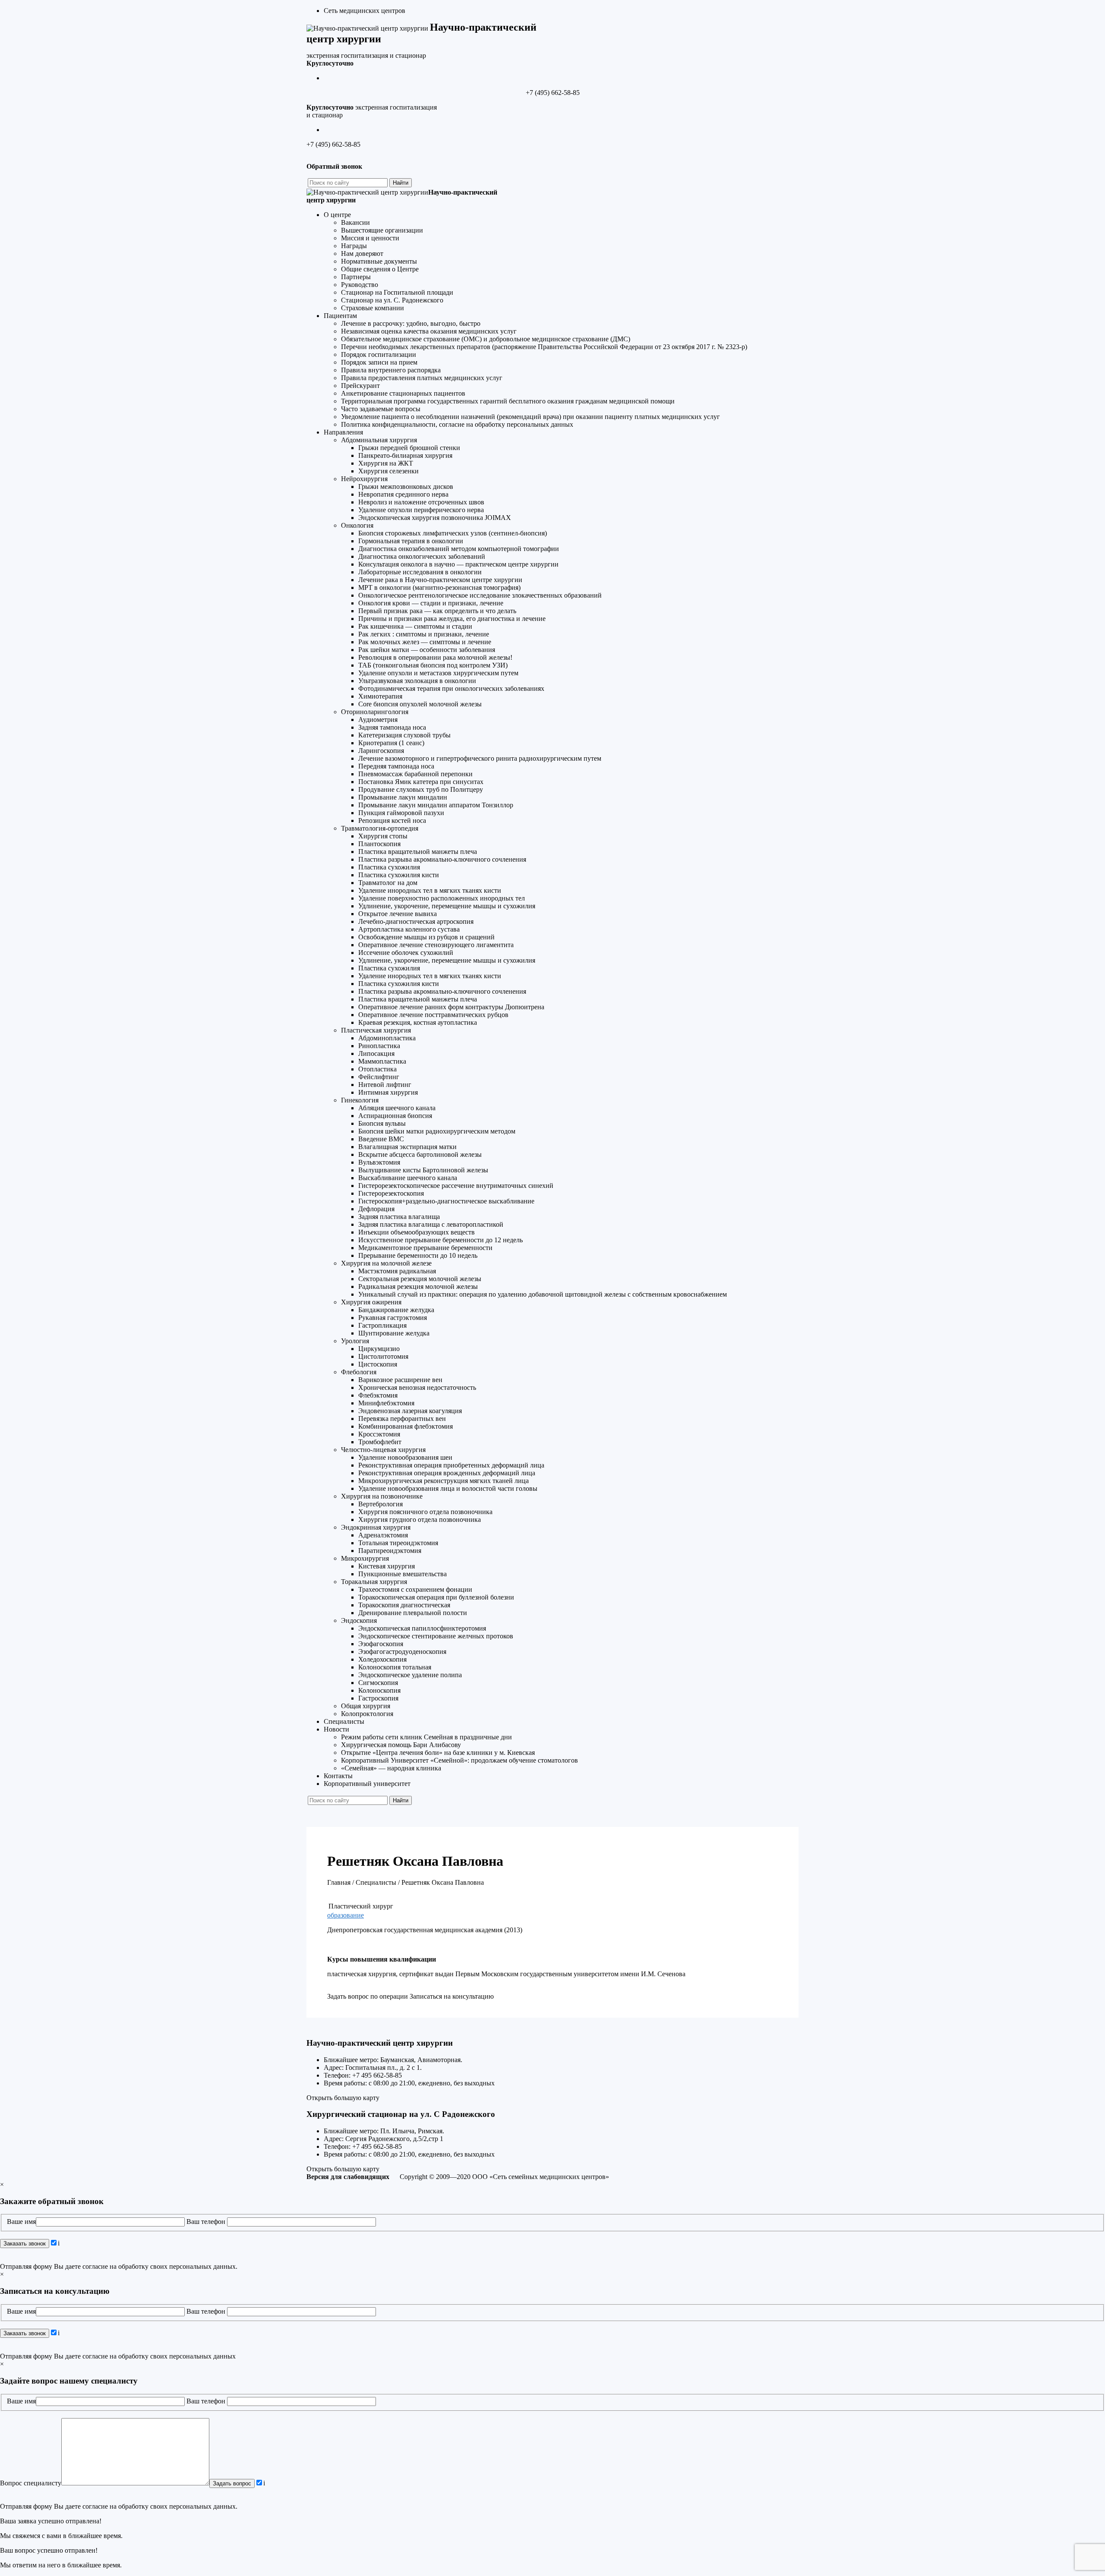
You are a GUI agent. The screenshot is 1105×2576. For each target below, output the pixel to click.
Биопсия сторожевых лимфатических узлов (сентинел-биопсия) (453, 533)
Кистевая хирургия (387, 1566)
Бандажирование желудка (396, 1310)
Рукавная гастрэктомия (393, 1318)
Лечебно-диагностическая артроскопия (416, 921)
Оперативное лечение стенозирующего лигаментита (436, 945)
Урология (355, 1341)
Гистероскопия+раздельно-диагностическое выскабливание (446, 1201)
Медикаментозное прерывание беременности (425, 1248)
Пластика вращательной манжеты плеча (418, 852)
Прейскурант (360, 386)
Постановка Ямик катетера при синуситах (421, 782)
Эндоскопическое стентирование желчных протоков (436, 1636)
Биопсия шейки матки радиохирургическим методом (437, 1131)
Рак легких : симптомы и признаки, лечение (424, 634)
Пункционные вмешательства (403, 1574)
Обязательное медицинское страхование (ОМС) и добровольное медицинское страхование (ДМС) (486, 339)
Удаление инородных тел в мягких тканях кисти (430, 890)
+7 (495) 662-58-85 (553, 93)
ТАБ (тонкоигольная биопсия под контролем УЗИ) (433, 665)
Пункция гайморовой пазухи (401, 813)
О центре (337, 215)
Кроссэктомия (379, 1434)
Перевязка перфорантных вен (402, 1419)
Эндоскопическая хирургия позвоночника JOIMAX (435, 518)
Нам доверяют (362, 254)
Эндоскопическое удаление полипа (410, 1675)
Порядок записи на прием (379, 362)
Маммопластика (382, 1061)
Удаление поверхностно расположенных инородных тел (442, 898)
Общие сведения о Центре (380, 269)
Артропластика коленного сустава (409, 929)
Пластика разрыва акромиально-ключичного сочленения (442, 859)
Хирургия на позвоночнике (382, 1496)
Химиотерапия (380, 696)
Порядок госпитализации (379, 354)
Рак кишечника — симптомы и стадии (415, 626)
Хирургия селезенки (388, 471)
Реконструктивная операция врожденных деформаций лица (447, 1473)
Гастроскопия (378, 1698)
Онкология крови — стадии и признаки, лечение (431, 603)
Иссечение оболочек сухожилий (406, 953)
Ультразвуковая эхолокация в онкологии (417, 681)
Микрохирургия (365, 1558)
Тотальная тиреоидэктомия (398, 1543)
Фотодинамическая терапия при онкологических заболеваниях (451, 688)
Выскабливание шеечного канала (408, 1178)
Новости (336, 1729)
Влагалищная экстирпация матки (407, 1147)
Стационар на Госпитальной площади (397, 292)
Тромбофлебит (380, 1442)
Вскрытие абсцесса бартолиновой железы (420, 1154)
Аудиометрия (378, 720)
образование (346, 1915)
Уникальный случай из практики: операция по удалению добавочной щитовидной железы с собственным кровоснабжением (543, 1294)
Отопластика (377, 1069)
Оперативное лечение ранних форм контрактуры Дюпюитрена (451, 1007)
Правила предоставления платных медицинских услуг (422, 378)
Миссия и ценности (370, 238)
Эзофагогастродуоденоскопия (402, 1652)
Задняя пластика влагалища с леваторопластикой (431, 1224)
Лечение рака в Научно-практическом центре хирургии (440, 580)
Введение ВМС (381, 1139)
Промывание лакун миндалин (403, 797)
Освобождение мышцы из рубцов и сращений (426, 937)
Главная (339, 1882)
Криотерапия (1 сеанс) (391, 743)
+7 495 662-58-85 (377, 2075)
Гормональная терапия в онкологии (411, 541)
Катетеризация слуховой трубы (404, 735)
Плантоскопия (379, 844)
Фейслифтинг (379, 1077)
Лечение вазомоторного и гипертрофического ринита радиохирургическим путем (480, 758)
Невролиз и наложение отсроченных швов (421, 502)
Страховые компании (373, 308)
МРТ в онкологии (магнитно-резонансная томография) (439, 587)
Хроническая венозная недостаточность (417, 1387)
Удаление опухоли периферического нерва (421, 510)
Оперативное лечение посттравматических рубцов (433, 1015)
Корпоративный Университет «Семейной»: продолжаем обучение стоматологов (459, 1760)
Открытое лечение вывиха (398, 914)
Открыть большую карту (343, 2098)
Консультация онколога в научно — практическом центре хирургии (458, 564)
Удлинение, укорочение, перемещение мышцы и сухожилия (447, 906)
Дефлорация (376, 1209)
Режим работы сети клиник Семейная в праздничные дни (426, 1737)
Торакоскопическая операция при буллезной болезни (436, 1597)
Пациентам (340, 316)
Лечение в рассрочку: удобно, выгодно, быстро (411, 323)
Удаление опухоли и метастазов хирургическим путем (438, 673)
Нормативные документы (379, 261)
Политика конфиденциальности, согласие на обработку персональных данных (457, 424)
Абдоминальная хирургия (379, 440)
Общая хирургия (366, 1706)
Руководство (360, 285)
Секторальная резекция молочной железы (420, 1279)
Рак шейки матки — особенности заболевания (427, 650)
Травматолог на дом (388, 883)
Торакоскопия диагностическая (404, 1605)
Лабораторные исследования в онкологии (420, 572)
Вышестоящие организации (382, 230)
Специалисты (344, 1721)
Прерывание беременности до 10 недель (418, 1255)
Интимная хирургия (388, 1092)
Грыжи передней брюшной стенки (409, 448)
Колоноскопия (379, 1690)
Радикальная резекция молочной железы (418, 1286)
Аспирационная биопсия (395, 1116)
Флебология (359, 1372)
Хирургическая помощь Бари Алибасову (401, 1745)
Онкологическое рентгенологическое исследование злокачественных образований (480, 595)
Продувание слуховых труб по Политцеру (421, 789)
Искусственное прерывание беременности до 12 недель (440, 1240)
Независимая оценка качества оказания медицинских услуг (429, 331)
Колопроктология (367, 1714)
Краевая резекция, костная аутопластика (418, 1022)
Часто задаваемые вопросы (381, 409)
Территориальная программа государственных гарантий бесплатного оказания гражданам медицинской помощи (508, 401)
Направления (343, 432)
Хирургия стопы (383, 836)
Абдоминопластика (387, 1038)
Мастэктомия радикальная (397, 1271)
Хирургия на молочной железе (386, 1263)
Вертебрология (380, 1504)
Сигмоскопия (378, 1683)
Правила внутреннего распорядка (391, 370)
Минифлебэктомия (386, 1403)
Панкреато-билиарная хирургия (405, 455)
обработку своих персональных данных (177, 2266)
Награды (354, 246)
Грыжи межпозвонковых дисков (406, 487)
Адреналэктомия (383, 1535)
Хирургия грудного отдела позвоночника (420, 1519)
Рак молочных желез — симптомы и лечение (425, 642)
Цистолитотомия (383, 1356)
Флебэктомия (378, 1395)
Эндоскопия (359, 1620)
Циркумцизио (379, 1349)
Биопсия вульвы (382, 1123)
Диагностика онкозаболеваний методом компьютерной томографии (459, 549)
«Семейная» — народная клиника (391, 1768)
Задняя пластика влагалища (399, 1217)
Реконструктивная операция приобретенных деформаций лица (451, 1465)
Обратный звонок (334, 166)
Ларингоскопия (381, 751)
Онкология (357, 525)
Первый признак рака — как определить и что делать (437, 611)
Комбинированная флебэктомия (406, 1426)
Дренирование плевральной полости (413, 1613)
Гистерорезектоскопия (391, 1193)
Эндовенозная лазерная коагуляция (410, 1411)
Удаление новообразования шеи (405, 1457)
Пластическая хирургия (376, 1030)
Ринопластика (379, 1046)
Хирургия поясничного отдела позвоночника (425, 1512)
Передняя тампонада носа (396, 766)
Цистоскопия (378, 1364)
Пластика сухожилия (389, 867)
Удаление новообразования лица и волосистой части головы (448, 1488)
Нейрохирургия (364, 479)
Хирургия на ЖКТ (386, 463)
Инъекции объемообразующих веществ (417, 1232)
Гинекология (360, 1100)
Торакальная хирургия (374, 1582)
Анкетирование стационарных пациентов (403, 393)
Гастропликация (382, 1325)
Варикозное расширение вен (400, 1380)
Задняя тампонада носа (392, 727)
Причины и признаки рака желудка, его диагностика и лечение (452, 619)
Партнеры (356, 277)
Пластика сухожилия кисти (399, 875)
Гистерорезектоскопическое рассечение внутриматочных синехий (456, 1186)
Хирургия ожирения (371, 1302)
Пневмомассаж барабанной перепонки (415, 774)
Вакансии (355, 222)
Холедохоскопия (382, 1659)
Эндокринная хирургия (376, 1527)
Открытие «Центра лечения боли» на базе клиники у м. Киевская (438, 1752)
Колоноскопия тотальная (395, 1667)
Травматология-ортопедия (380, 828)
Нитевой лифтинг (385, 1085)
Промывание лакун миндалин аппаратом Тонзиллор (436, 805)
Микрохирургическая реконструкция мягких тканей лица (444, 1481)
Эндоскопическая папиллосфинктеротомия (422, 1628)
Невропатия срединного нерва (403, 494)
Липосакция (376, 1053)
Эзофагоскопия (381, 1644)
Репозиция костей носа (392, 820)
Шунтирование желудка (394, 1333)
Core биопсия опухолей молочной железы (420, 704)
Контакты (338, 1776)
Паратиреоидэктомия (390, 1551)
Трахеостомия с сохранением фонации (415, 1589)
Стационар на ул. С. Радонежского (392, 300)
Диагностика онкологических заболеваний (422, 556)
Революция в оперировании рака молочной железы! (435, 657)
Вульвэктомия (379, 1162)
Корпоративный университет (367, 1784)
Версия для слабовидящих (348, 2177)
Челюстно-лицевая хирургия (383, 1450)
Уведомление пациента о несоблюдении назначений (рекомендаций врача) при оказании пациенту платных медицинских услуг (530, 417)
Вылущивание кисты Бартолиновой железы (423, 1170)
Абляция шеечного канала (397, 1108)
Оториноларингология (375, 712)
